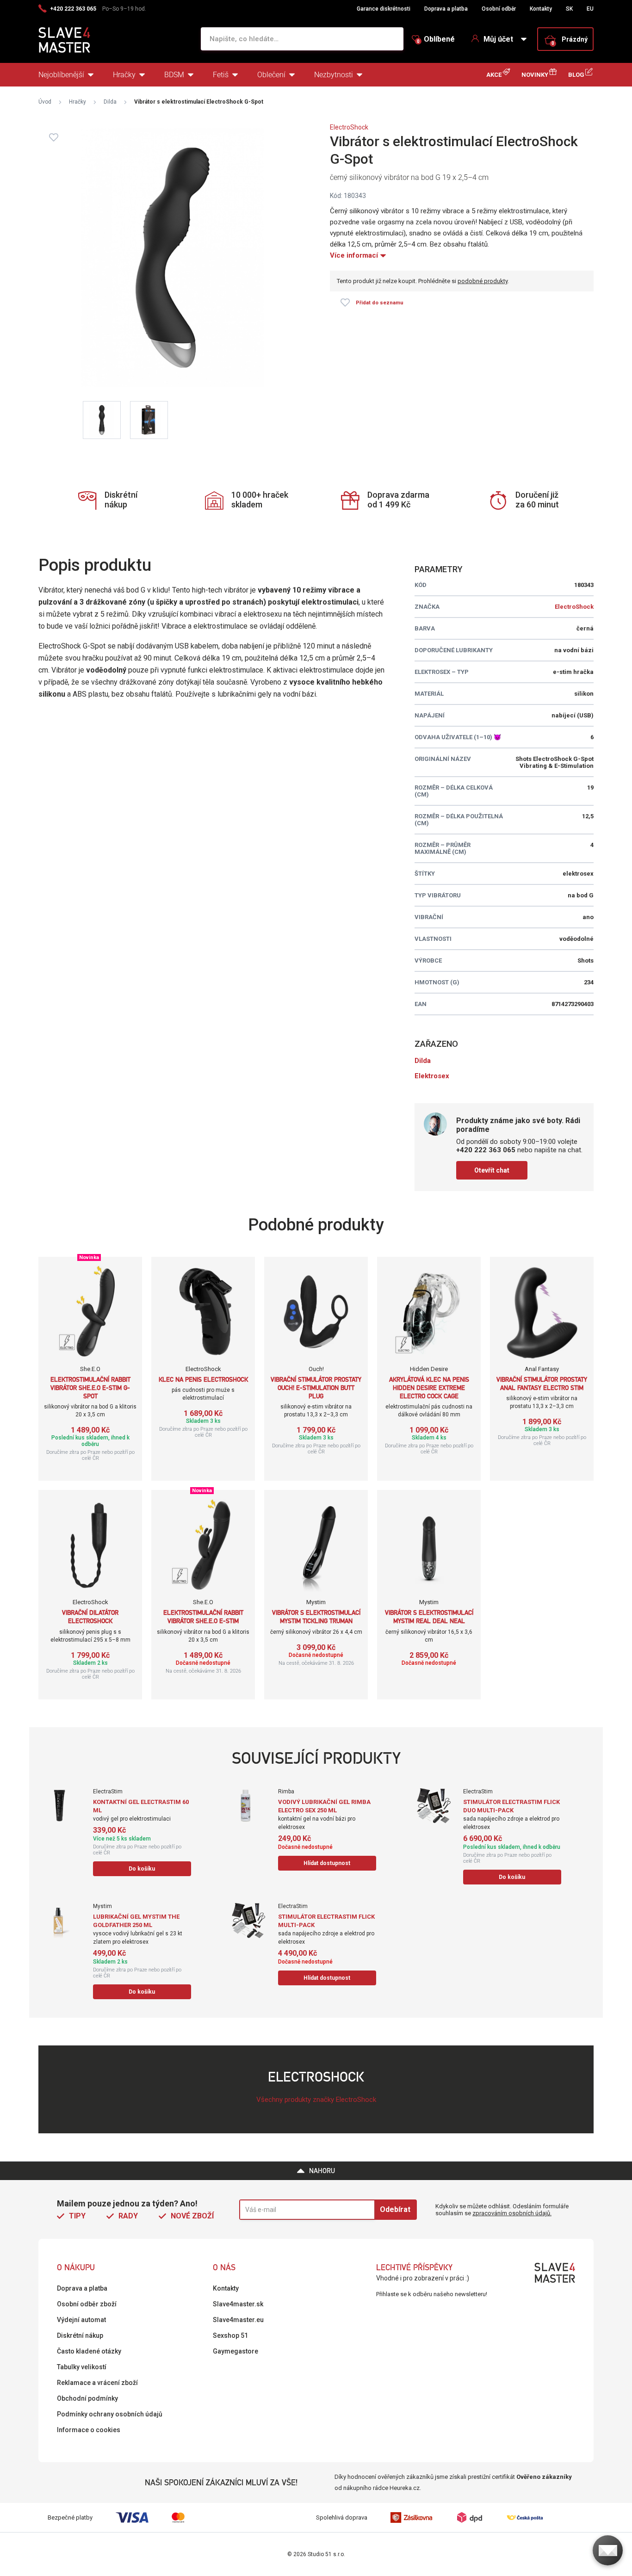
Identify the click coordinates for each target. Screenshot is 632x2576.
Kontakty (541, 9)
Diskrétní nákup (80, 2335)
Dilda (110, 102)
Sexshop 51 (230, 2335)
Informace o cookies (89, 2430)
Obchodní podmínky (87, 2398)
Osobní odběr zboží (87, 2304)
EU (590, 9)
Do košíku (142, 1869)
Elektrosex (432, 1076)
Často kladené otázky (89, 2351)
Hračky (124, 75)
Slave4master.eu (238, 2320)
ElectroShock (349, 127)
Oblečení (271, 75)
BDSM (174, 75)
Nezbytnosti (334, 75)
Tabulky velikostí (82, 2367)
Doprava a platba (446, 9)
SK (569, 9)
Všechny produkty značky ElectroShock (316, 2100)
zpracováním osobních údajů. (512, 2213)
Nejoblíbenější (61, 75)
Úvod (45, 102)
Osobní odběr (499, 9)
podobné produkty (483, 281)
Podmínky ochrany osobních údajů (110, 2414)
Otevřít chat (492, 1170)
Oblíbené (436, 39)
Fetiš (221, 75)
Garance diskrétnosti (384, 9)
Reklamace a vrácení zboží (97, 2383)
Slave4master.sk (238, 2304)
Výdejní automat (81, 2320)
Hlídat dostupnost (327, 1863)
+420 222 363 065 (73, 9)
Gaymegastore (235, 2351)
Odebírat (395, 2209)
